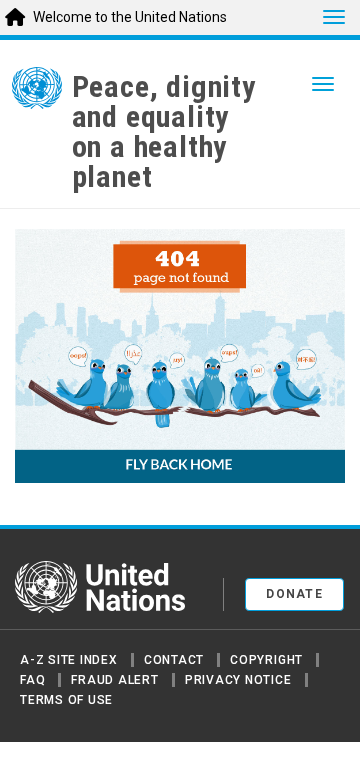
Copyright (266, 660)
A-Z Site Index (69, 660)
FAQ (32, 680)
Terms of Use (66, 700)
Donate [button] (294, 594)
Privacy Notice (238, 680)
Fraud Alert (114, 680)
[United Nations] (37, 92)
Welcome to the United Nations (130, 17)
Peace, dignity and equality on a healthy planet (164, 132)
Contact (174, 660)
